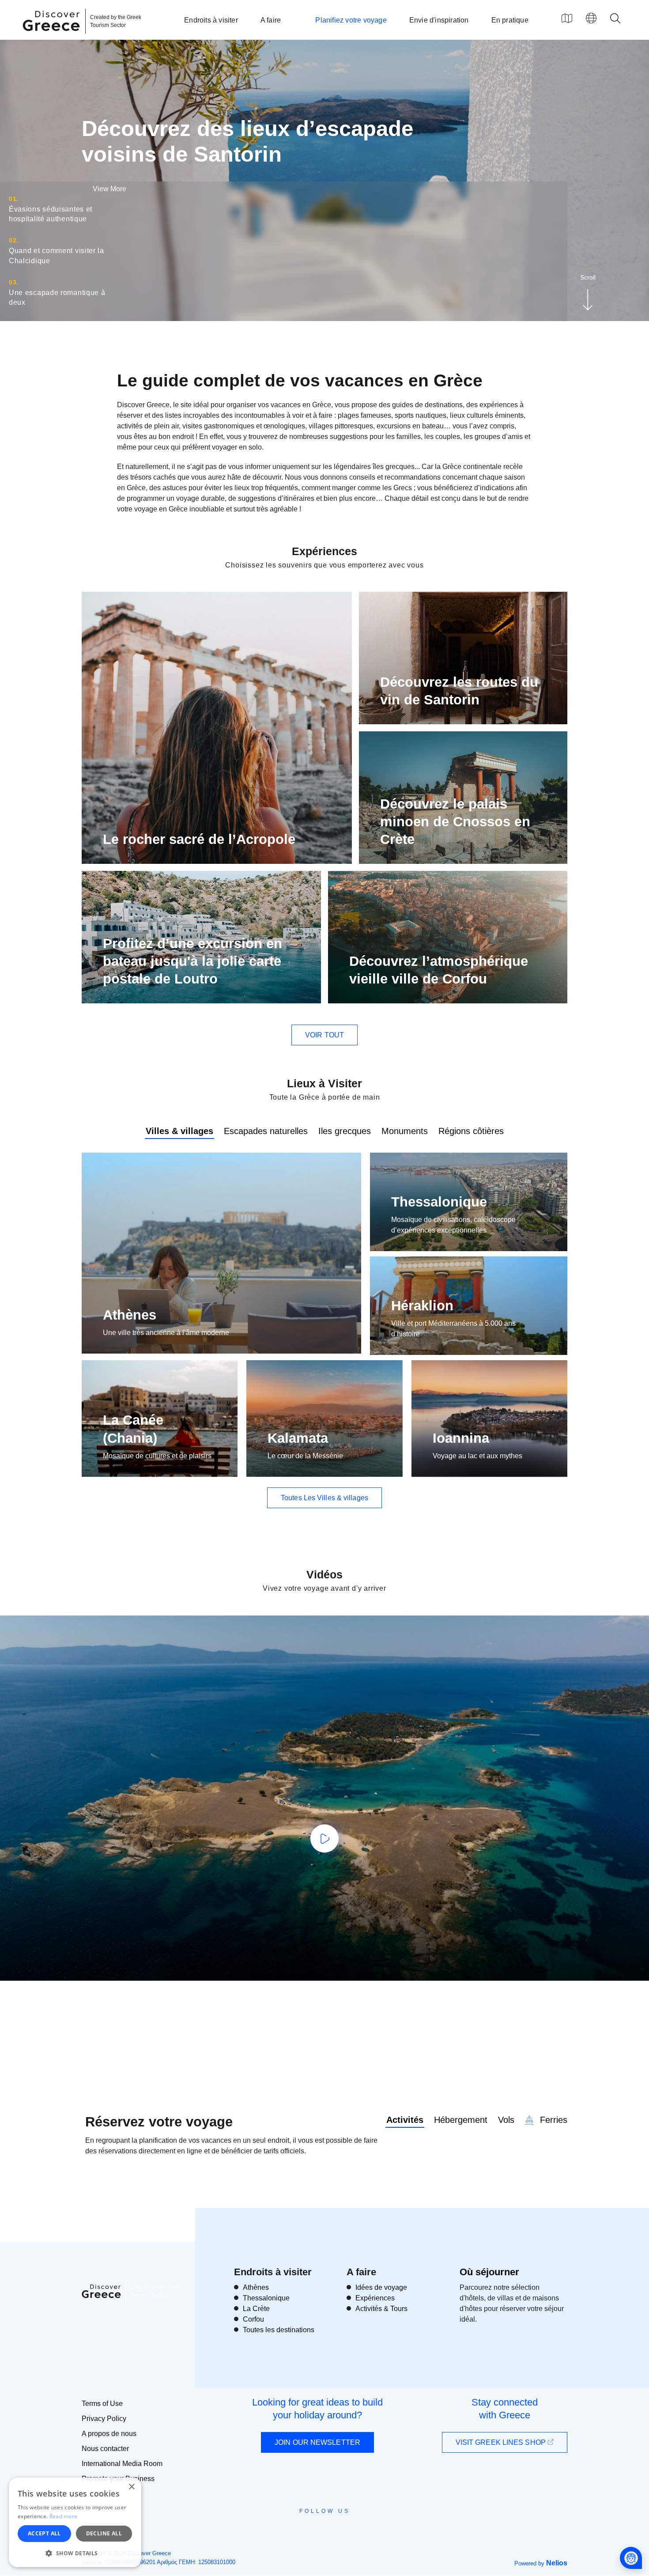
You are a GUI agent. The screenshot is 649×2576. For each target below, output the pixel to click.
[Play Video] (324, 1838)
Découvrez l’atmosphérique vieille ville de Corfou (439, 970)
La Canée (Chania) (133, 1429)
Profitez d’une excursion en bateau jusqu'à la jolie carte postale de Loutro (192, 961)
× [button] (131, 2487)
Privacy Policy (104, 2419)
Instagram (300, 2531)
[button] (75, 2553)
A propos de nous (109, 2434)
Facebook (285, 2531)
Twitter (317, 2527)
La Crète (256, 2309)
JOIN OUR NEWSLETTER (317, 2442)
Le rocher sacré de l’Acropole (199, 839)
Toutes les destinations (279, 2330)
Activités (405, 2120)
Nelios (557, 2563)
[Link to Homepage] (53, 36)
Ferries (552, 2120)
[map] (567, 18)
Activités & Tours (381, 2309)
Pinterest (350, 2531)
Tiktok (365, 2527)
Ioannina (461, 1438)
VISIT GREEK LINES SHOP (502, 2442)
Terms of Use (102, 2404)
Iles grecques (345, 1131)
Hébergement (461, 2120)
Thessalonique (439, 1202)
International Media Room (122, 2464)
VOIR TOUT (324, 1035)
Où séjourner (489, 2272)
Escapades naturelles (266, 1131)
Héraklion (422, 1306)
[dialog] (75, 2522)
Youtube (334, 2531)
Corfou (253, 2319)
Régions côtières (471, 1131)
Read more (64, 2516)
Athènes (130, 1315)
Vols (506, 2120)
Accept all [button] (44, 2533)
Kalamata (298, 1438)
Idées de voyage (381, 2287)
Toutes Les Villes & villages (324, 1498)
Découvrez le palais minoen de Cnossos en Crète (455, 822)
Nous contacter (105, 2449)
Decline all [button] (104, 2533)
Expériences (375, 2298)
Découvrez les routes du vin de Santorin (459, 691)
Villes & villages (179, 1131)
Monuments (405, 1131)
